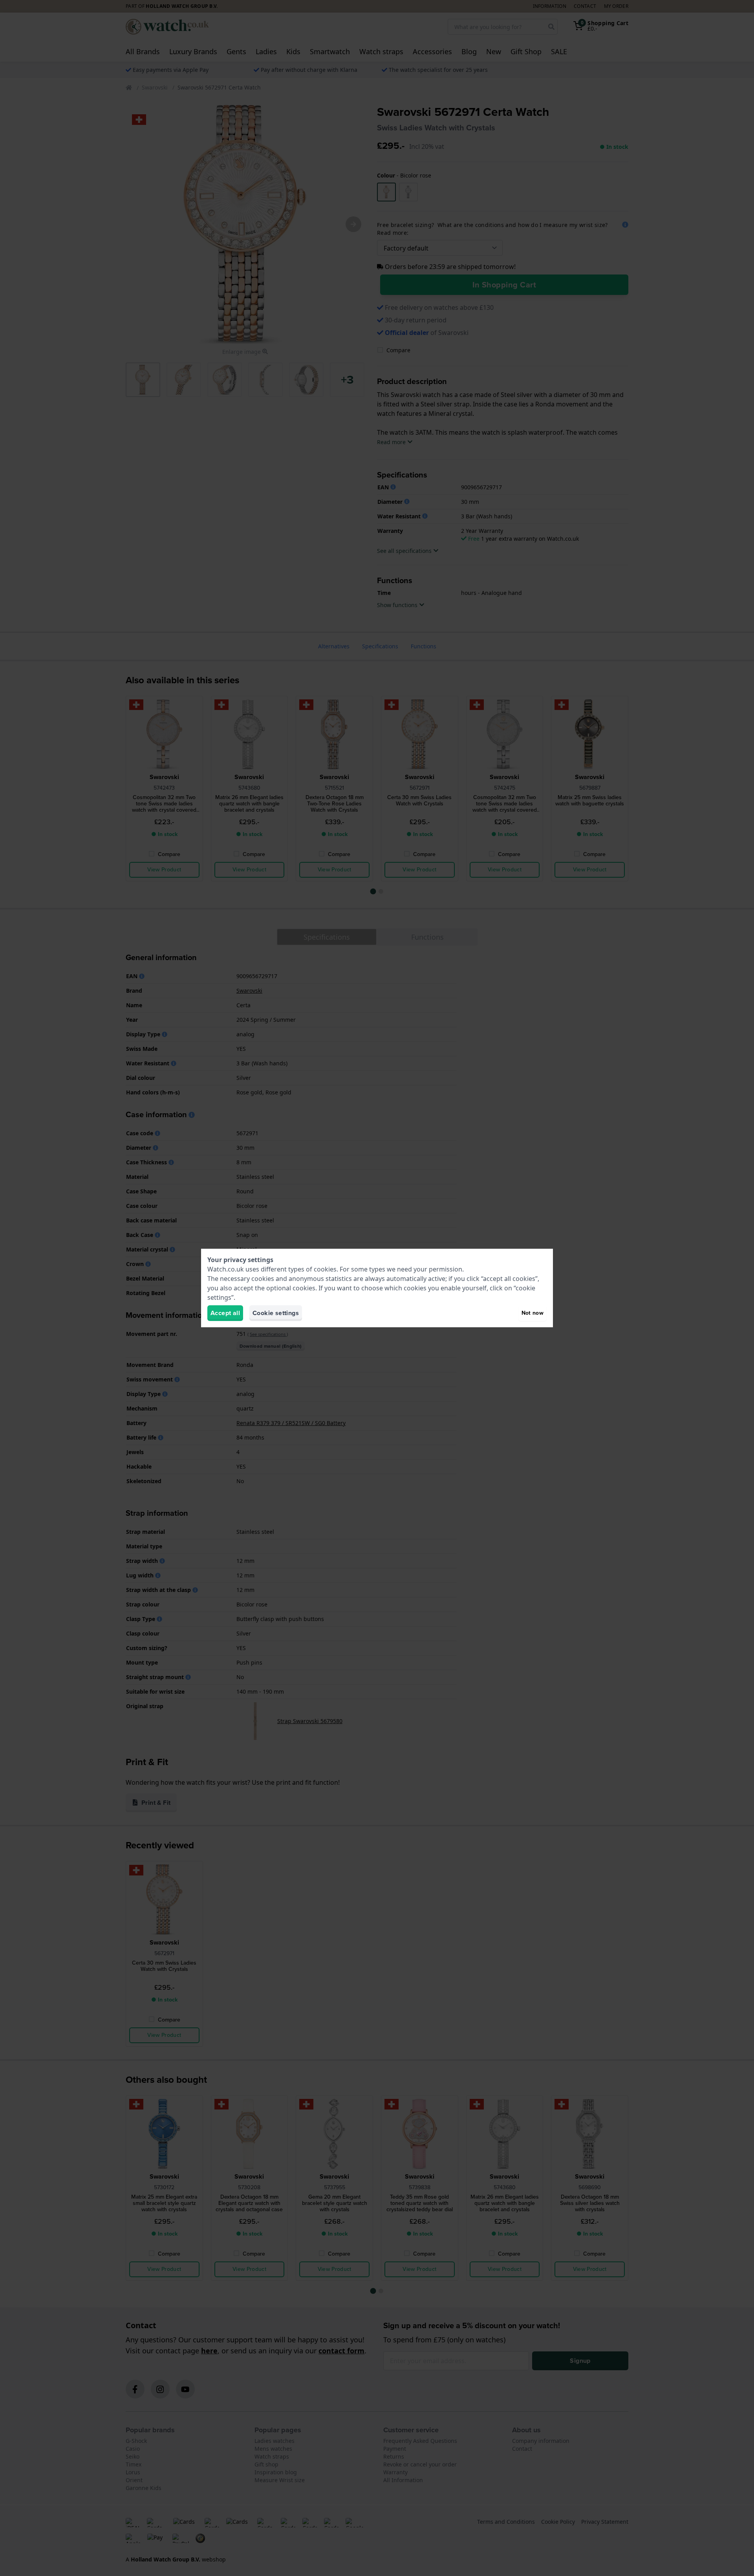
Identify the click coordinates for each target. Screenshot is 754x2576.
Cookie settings (276, 1313)
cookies (325, 1269)
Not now (533, 1313)
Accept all (225, 1313)
